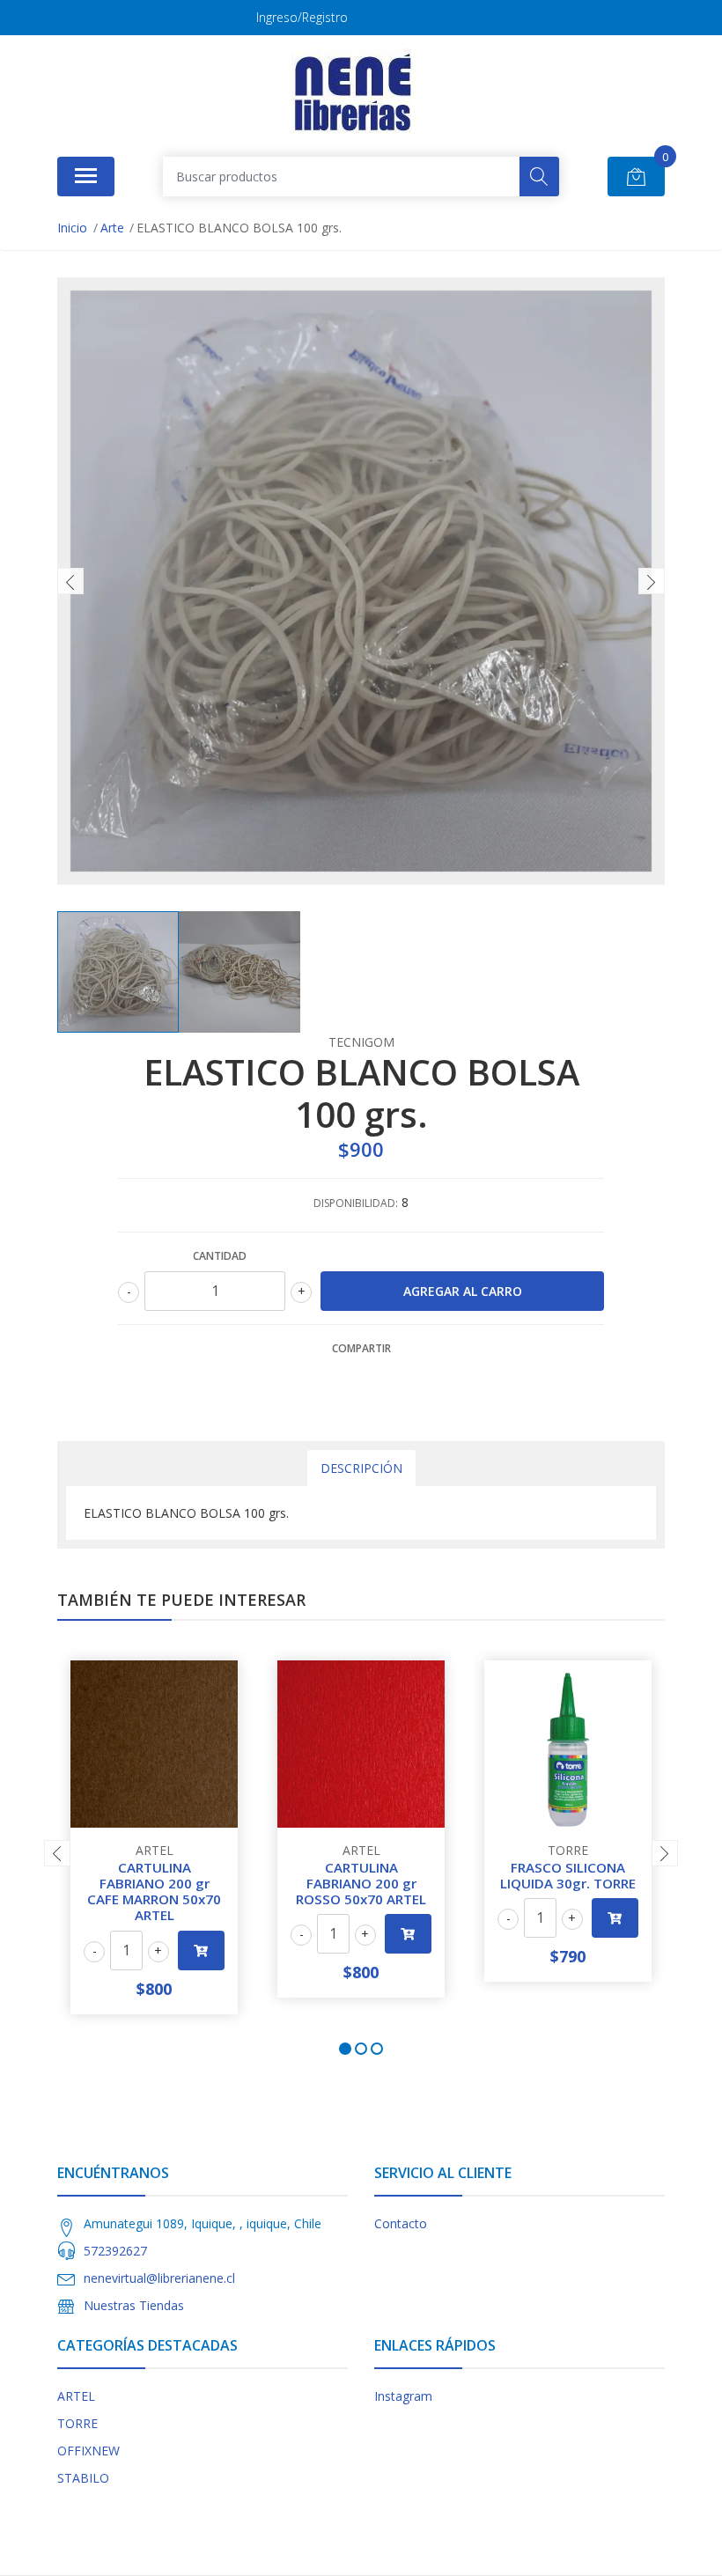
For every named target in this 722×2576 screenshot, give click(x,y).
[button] (345, 2049)
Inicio (72, 228)
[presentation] (70, 581)
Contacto (401, 2223)
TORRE (77, 2423)
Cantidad (220, 1256)
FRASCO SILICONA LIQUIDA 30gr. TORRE (568, 1875)
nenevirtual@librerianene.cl (159, 2278)
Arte (112, 228)
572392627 (115, 2251)
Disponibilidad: (356, 1203)
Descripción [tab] (361, 1468)
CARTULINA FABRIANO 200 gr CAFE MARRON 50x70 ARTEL (154, 1892)
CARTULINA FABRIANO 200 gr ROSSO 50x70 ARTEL (361, 1883)
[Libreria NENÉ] (354, 93)
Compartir (361, 1348)
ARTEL (76, 2396)
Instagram (403, 2396)
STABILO (83, 2478)
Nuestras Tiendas (134, 2305)
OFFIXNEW (88, 2451)
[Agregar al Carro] (201, 1950)
